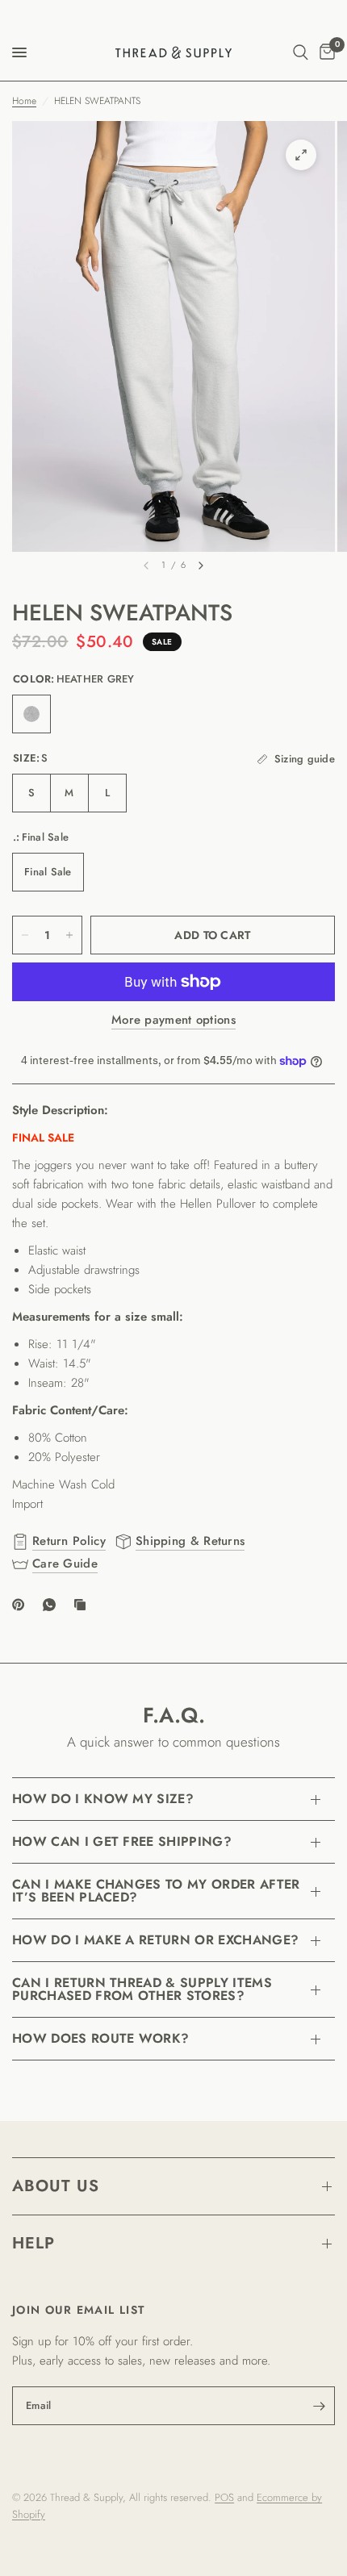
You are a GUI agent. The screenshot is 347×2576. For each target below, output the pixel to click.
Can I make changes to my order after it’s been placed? (156, 1891)
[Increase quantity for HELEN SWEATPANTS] (69, 935)
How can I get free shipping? (122, 1841)
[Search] (301, 52)
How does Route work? (100, 2038)
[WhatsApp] (52, 1605)
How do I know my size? (103, 1799)
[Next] (201, 566)
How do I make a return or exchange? (155, 1940)
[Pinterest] (22, 1605)
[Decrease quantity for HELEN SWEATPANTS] (25, 935)
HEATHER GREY (31, 714)
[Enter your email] (319, 2406)
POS (224, 2497)
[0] (324, 52)
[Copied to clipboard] (83, 1605)
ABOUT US (56, 2186)
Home (24, 101)
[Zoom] (301, 155)
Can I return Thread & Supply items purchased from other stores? (142, 1989)
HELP (33, 2243)
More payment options (173, 1020)
